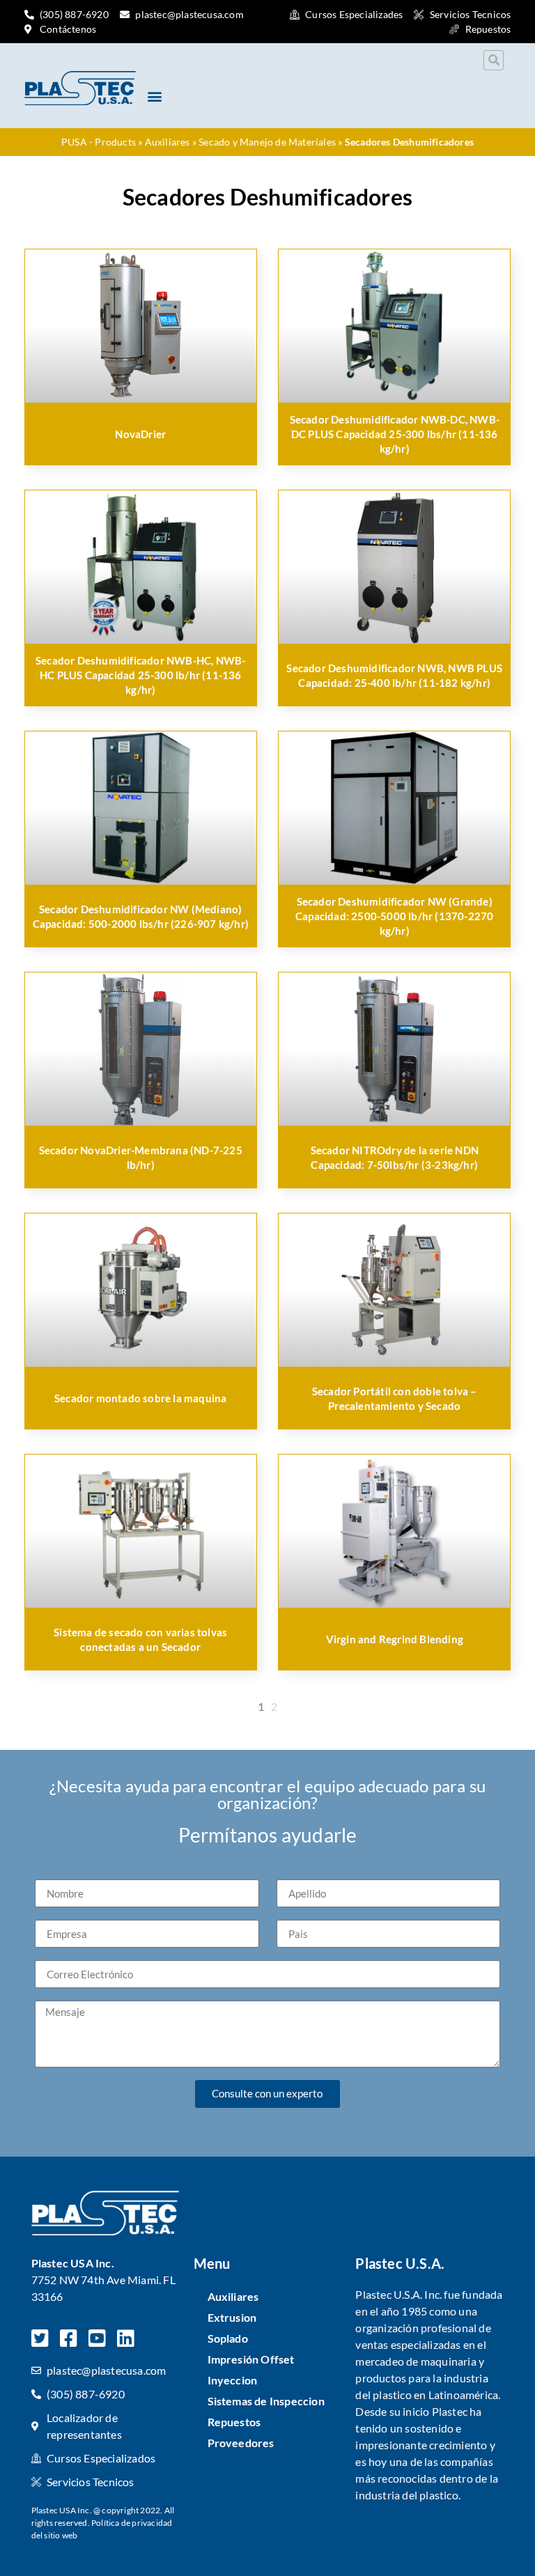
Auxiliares (168, 142)
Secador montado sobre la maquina (140, 1398)
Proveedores (241, 2443)
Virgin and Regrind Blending (395, 1639)
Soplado (228, 2338)
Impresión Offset (251, 2359)
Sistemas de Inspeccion (266, 2401)
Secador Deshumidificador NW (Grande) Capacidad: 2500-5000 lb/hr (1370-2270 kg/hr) (394, 916)
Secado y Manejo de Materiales (267, 142)
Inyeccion (233, 2380)
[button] (494, 60)
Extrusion (232, 2317)
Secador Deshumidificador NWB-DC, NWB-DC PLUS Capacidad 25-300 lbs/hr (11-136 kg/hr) (395, 434)
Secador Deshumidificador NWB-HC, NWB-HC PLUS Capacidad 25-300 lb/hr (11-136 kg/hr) (140, 675)
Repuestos (234, 2422)
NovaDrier (140, 434)
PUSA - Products (99, 142)
